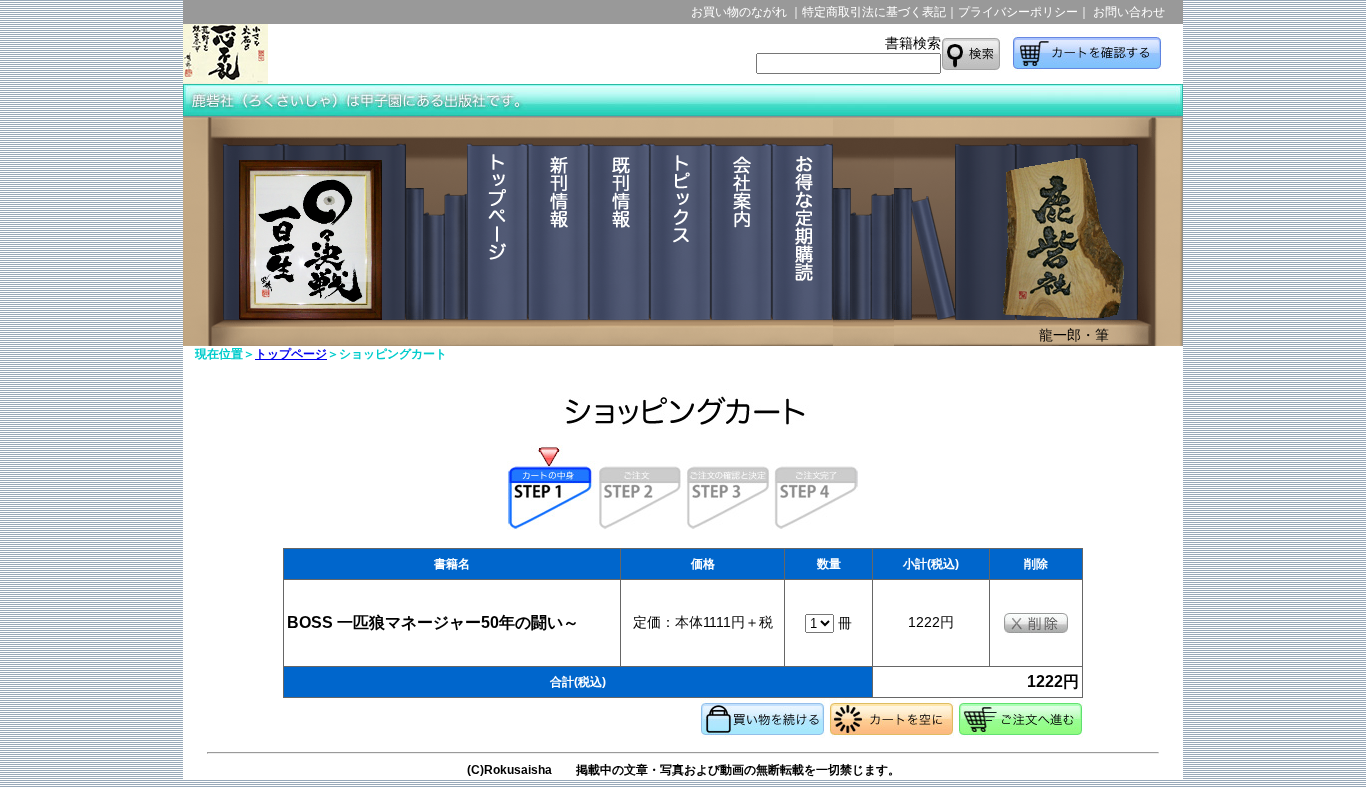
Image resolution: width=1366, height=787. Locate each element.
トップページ (291, 354)
